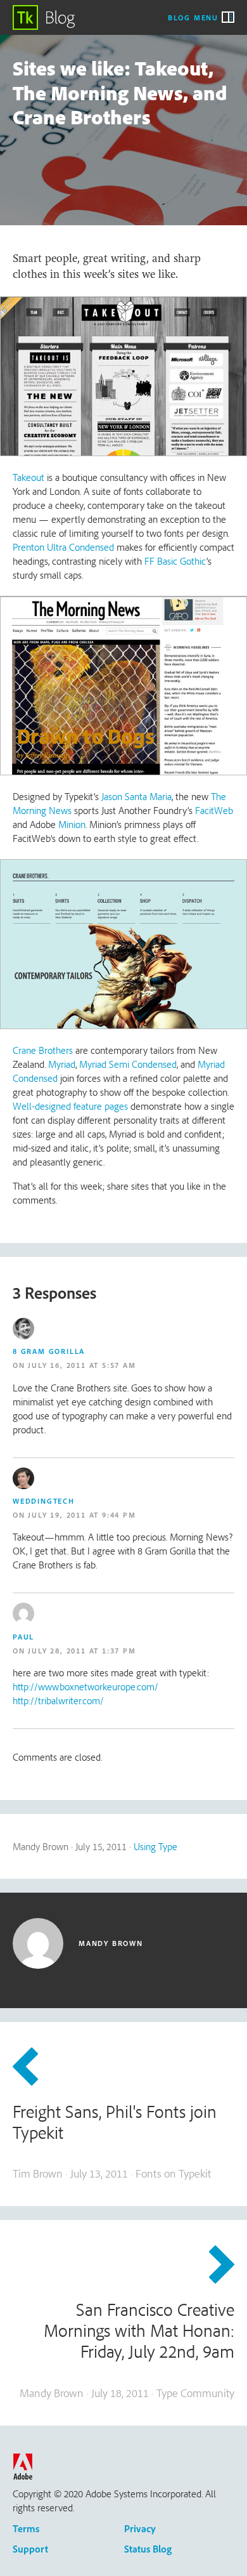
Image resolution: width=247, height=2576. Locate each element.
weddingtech (44, 1501)
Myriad (62, 1064)
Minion (72, 824)
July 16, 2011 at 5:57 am (82, 1365)
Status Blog (148, 2549)
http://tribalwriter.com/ (58, 1700)
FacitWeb (214, 810)
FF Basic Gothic (175, 561)
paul (23, 1637)
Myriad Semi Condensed (128, 1064)
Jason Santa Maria (136, 796)
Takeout (28, 477)
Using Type (155, 1846)
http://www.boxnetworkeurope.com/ (85, 1686)
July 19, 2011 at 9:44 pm (82, 1515)
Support (30, 2549)
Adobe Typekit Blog (44, 17)
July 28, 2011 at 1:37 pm (82, 1651)
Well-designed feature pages (70, 1106)
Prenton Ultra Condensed (63, 547)
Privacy (140, 2528)
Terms (26, 2528)
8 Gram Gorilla (49, 1351)
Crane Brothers (43, 1050)
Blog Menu (193, 17)
